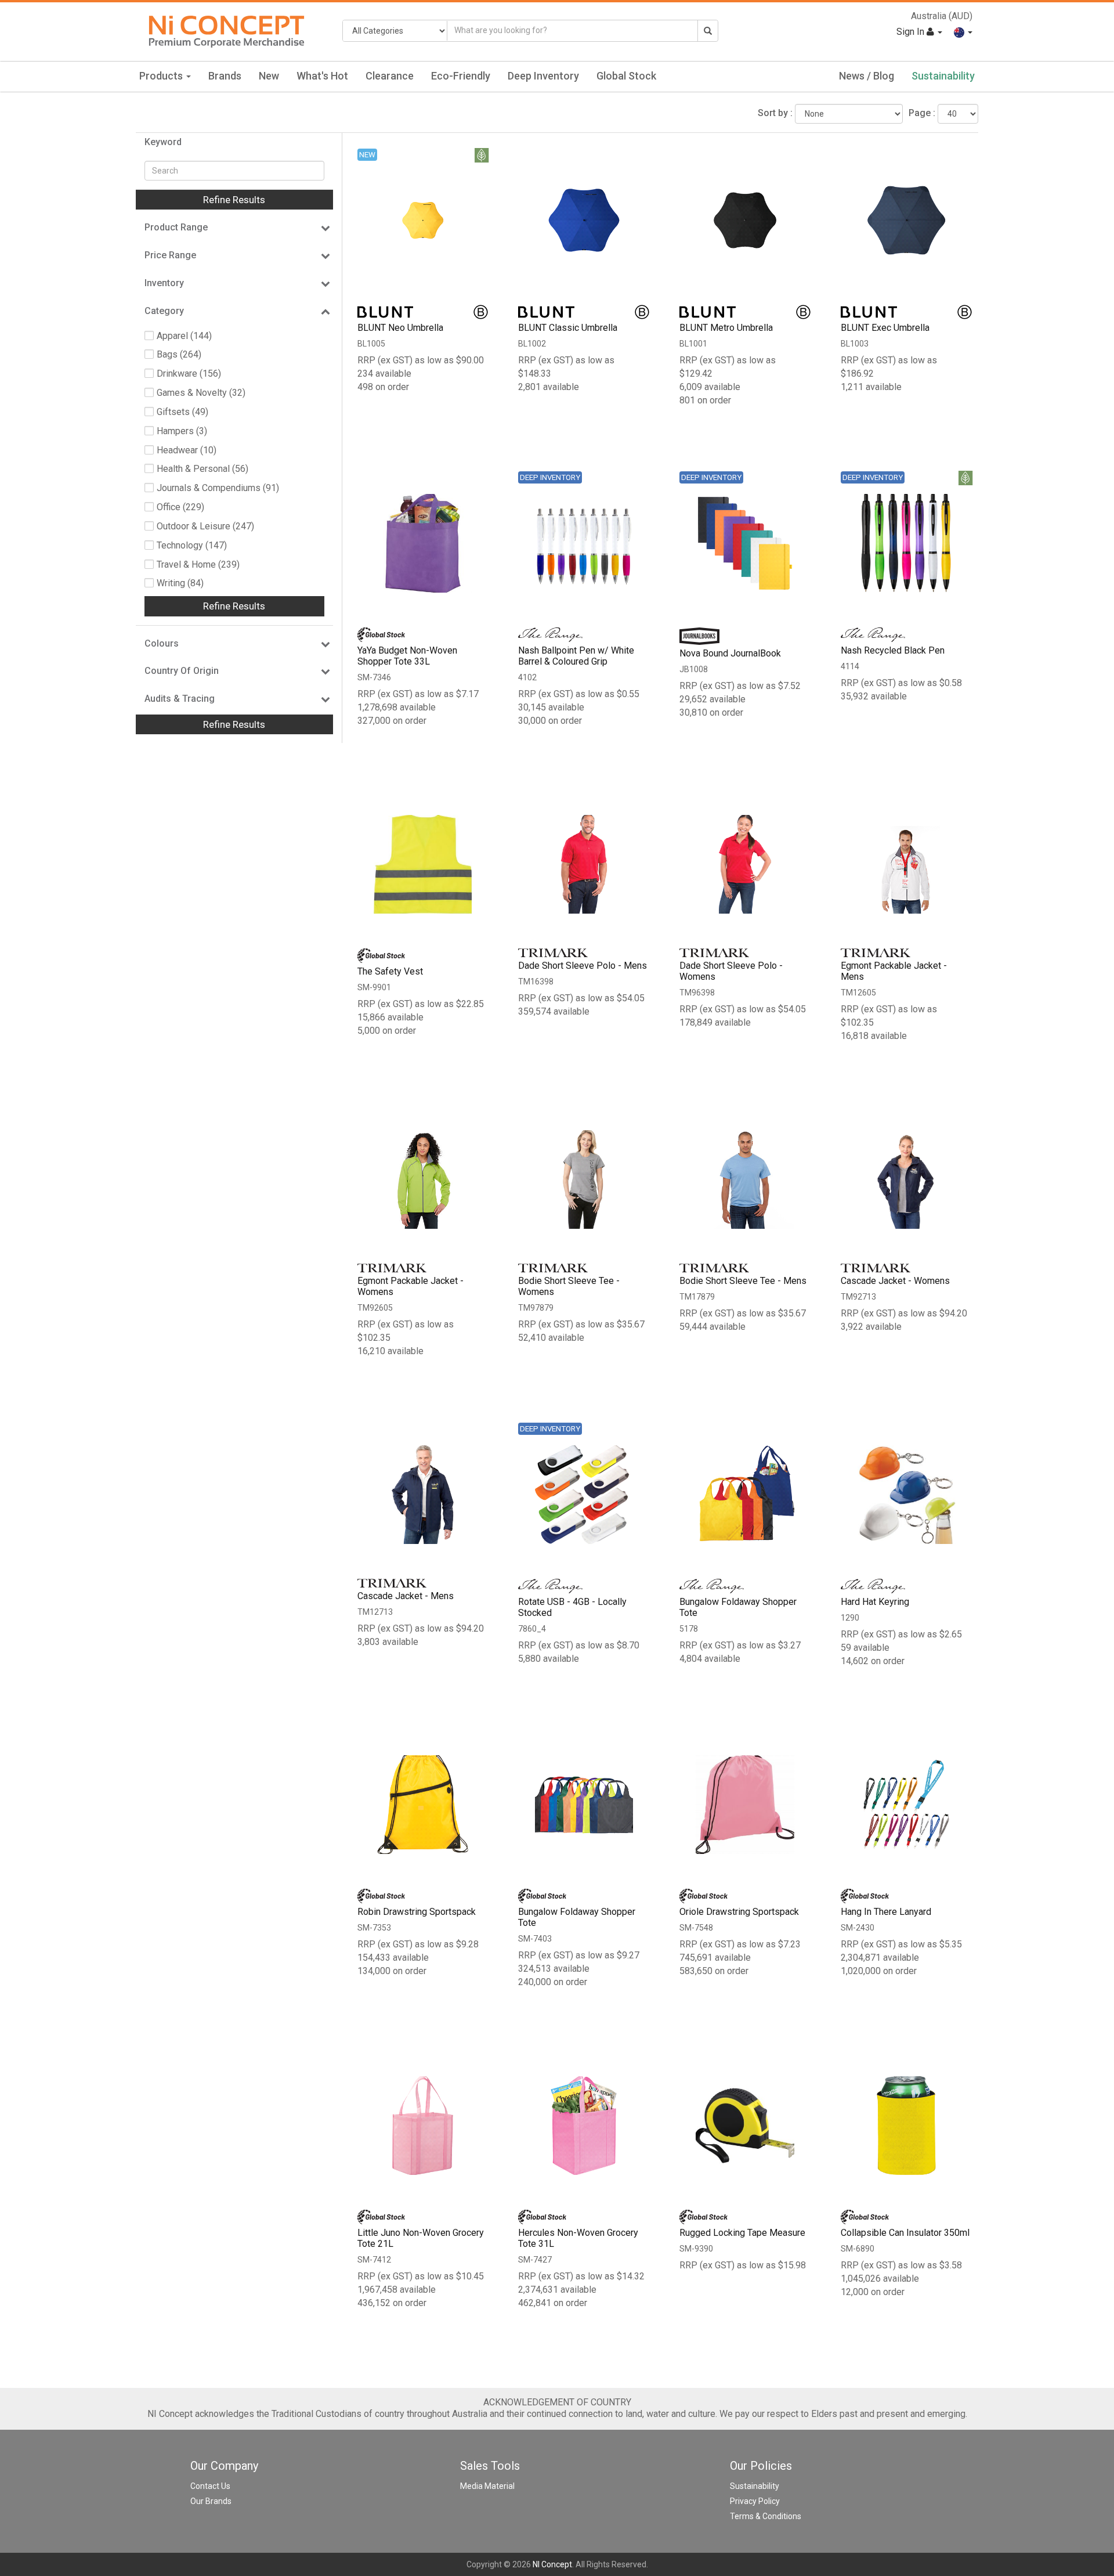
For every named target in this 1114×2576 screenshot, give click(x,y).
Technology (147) (192, 545)
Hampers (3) (182, 431)
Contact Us (210, 2486)
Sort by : (775, 113)
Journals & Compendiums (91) (218, 488)
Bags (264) (179, 354)
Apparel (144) (184, 336)
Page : (922, 113)
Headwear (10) (187, 450)
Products (162, 76)
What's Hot (322, 76)
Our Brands (211, 2501)
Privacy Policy (755, 2501)
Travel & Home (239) (198, 564)
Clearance (390, 76)
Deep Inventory (543, 76)
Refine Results (234, 200)
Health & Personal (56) (202, 469)
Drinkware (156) (189, 374)
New (269, 76)
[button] (963, 32)
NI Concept (552, 2564)
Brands (225, 76)
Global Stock (626, 76)
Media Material (487, 2486)
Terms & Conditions (766, 2516)
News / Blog (867, 76)
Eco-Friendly (461, 76)
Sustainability (943, 76)
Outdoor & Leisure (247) (205, 526)
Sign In (912, 32)
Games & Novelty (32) (201, 393)
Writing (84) (180, 583)
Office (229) (180, 507)
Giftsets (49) (182, 412)
